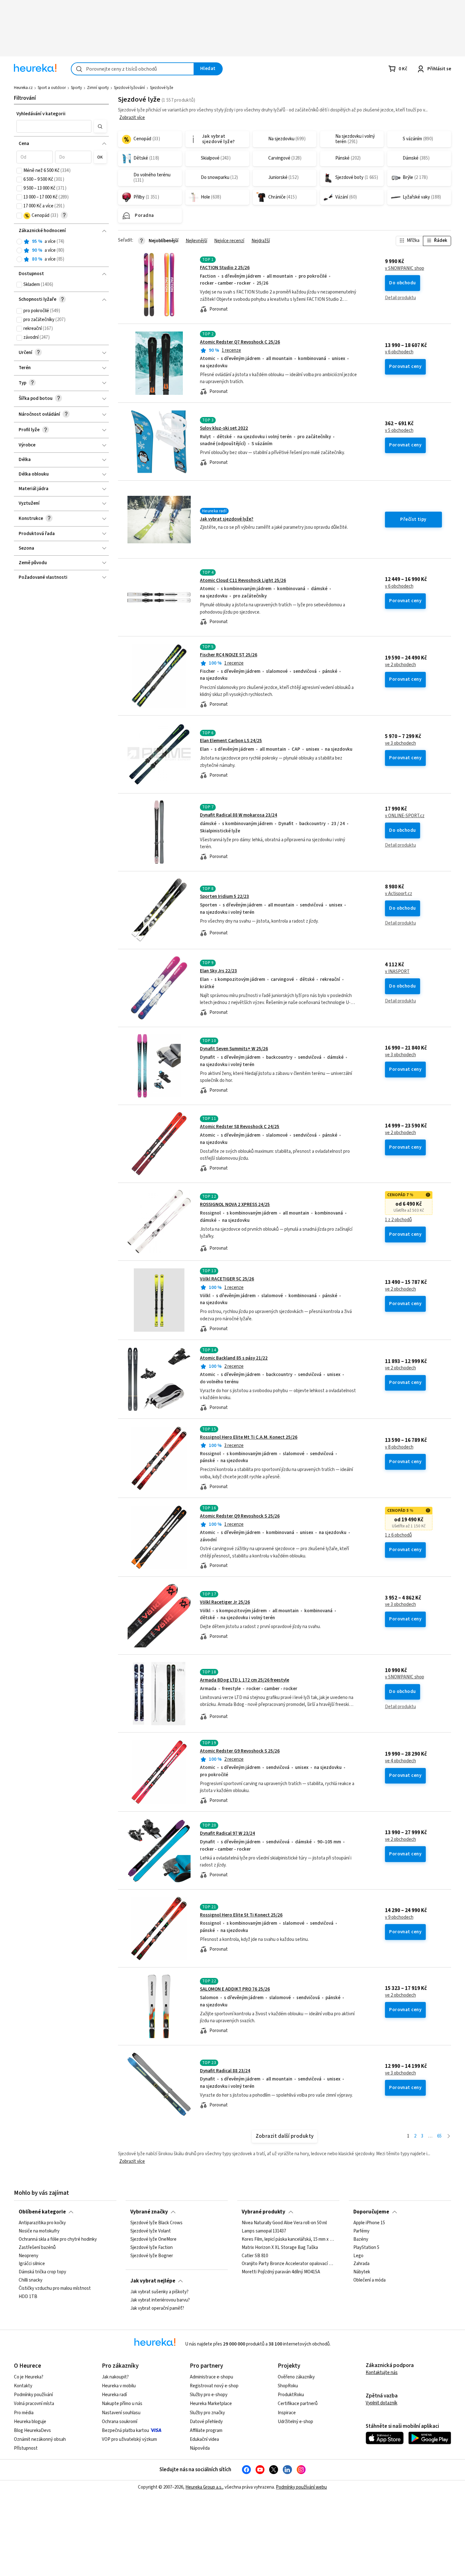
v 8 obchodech (399, 1447)
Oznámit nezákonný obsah (40, 2439)
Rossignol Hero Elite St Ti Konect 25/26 (241, 1915)
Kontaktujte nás (382, 2373)
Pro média (24, 2413)
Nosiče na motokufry (39, 2231)
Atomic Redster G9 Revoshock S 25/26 (240, 1751)
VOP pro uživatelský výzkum (129, 2439)
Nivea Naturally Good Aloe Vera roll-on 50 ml (284, 2223)
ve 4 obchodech (400, 1761)
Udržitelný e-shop (295, 2422)
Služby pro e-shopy (209, 2395)
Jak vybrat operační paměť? (157, 2308)
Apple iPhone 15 (369, 2223)
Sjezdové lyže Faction (152, 2248)
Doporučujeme (371, 2212)
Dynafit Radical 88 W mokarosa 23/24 (239, 815)
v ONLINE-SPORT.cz (405, 816)
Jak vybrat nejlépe (153, 2281)
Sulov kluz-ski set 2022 (224, 428)
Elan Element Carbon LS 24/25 (231, 741)
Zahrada (361, 2264)
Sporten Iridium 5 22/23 (224, 897)
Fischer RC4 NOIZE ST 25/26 (229, 655)
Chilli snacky (31, 2280)
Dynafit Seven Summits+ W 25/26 (234, 1049)
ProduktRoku (291, 2395)
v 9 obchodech (399, 1917)
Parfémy (361, 2231)
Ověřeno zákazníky (296, 2377)
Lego (358, 2256)
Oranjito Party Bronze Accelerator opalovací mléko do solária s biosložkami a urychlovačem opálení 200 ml (288, 2264)
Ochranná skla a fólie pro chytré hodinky (58, 2239)
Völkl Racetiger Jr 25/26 (225, 1602)
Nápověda (200, 2448)
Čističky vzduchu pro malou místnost (55, 2289)
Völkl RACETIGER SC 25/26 (227, 1279)
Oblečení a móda (369, 2280)
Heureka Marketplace (211, 2404)
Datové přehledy (206, 2422)
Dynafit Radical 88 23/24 (225, 2071)
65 (439, 2136)
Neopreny (28, 2256)
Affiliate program (206, 2431)
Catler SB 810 (255, 2256)
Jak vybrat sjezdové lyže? (227, 519)
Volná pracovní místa (34, 2404)
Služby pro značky (207, 2413)
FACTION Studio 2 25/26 (225, 268)
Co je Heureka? (29, 2377)
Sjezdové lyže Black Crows (156, 2223)
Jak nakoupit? (115, 2377)
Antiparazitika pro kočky (42, 2223)
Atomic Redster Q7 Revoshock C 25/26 (240, 342)
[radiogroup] (62, 251)
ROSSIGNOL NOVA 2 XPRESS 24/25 (235, 1205)
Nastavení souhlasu (121, 2413)
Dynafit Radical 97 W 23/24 (227, 1833)
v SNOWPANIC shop (405, 268)
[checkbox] (19, 171)
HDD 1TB (28, 2297)
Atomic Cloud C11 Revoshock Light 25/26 (243, 581)
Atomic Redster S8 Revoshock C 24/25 (240, 1127)
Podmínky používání (33, 2395)
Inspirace (287, 2413)
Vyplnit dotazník (381, 2403)
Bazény (361, 2239)
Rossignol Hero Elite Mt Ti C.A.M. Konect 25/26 (249, 1437)
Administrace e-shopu (211, 2377)
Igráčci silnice (32, 2264)
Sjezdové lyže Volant (151, 2231)
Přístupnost (26, 2448)
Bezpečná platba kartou (125, 2431)
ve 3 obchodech (400, 743)
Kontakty (23, 2386)
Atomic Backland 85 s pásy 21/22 (234, 1358)
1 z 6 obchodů (398, 1535)
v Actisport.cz (399, 894)
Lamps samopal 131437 (264, 2231)
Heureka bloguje (30, 2422)
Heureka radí (114, 2395)
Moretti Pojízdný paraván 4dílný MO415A (281, 2272)
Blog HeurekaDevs (32, 2431)
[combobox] (133, 69)
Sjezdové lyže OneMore (153, 2239)
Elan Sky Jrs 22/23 (218, 971)
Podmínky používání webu (301, 2487)
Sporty (76, 88)
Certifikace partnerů (298, 2404)
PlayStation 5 (366, 2248)
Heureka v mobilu (119, 2386)
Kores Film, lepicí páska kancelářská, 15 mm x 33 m (288, 2239)
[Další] (449, 2136)
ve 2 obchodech (400, 665)
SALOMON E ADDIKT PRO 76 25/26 (235, 1989)
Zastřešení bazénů (37, 2248)
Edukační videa (204, 2439)
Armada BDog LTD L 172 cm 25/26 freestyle (245, 1680)
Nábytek (362, 2272)
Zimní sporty (98, 88)
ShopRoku (288, 2386)
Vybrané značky (149, 2212)
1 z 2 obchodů (398, 1220)
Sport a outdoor (52, 88)
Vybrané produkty (263, 2212)
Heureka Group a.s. (204, 2487)
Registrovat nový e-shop (214, 2386)
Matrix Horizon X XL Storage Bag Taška (280, 2248)
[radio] (19, 242)
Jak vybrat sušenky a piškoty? (159, 2292)
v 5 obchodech (399, 431)
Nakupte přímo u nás (122, 2404)
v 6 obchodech (399, 352)
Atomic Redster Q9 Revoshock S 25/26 (240, 1516)
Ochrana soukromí (120, 2422)
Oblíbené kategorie (42, 2212)
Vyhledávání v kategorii (41, 114)
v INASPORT (397, 972)
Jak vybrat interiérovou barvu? (160, 2300)
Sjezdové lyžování (129, 88)
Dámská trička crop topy (42, 2272)
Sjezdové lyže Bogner (152, 2256)
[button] (54, 126)
